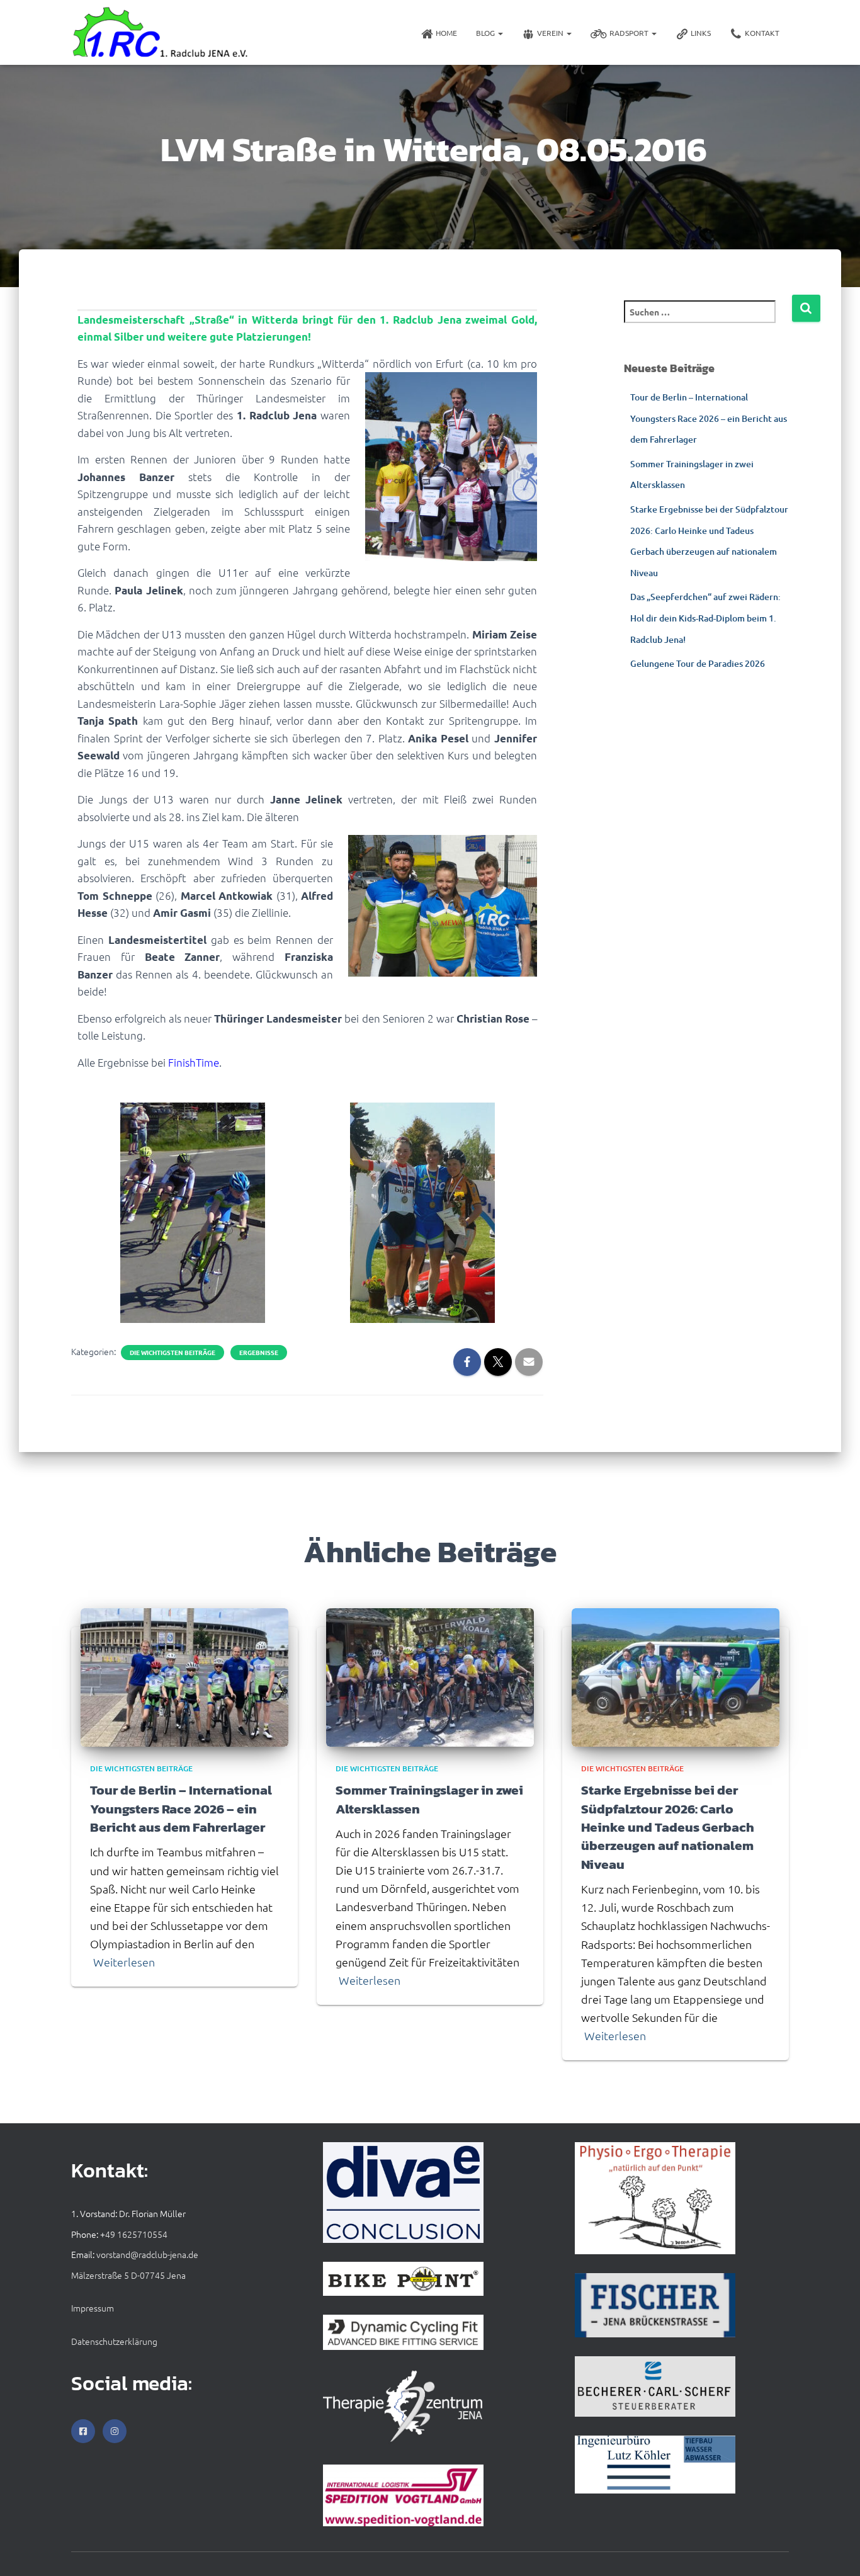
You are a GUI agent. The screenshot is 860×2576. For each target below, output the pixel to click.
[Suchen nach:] (708, 320)
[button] (500, 33)
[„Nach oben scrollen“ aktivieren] (835, 2551)
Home (446, 33)
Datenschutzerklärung (114, 2341)
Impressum (93, 2308)
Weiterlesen (124, 1962)
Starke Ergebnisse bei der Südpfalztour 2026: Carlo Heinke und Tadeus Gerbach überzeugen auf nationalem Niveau (668, 1827)
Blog (486, 33)
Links (701, 33)
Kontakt (762, 33)
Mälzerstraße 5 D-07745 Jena (128, 2275)
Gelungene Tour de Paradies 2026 (698, 663)
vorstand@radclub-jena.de (147, 2254)
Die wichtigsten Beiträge (173, 1353)
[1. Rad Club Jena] (161, 32)
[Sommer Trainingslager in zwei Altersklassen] (430, 1676)
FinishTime (194, 1062)
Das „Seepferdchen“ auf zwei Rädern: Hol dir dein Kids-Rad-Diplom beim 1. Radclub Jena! (705, 618)
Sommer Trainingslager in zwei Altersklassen (429, 1799)
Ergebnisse (259, 1353)
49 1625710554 (136, 2234)
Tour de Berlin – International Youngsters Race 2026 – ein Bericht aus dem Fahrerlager (709, 418)
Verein (551, 33)
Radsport (630, 33)
